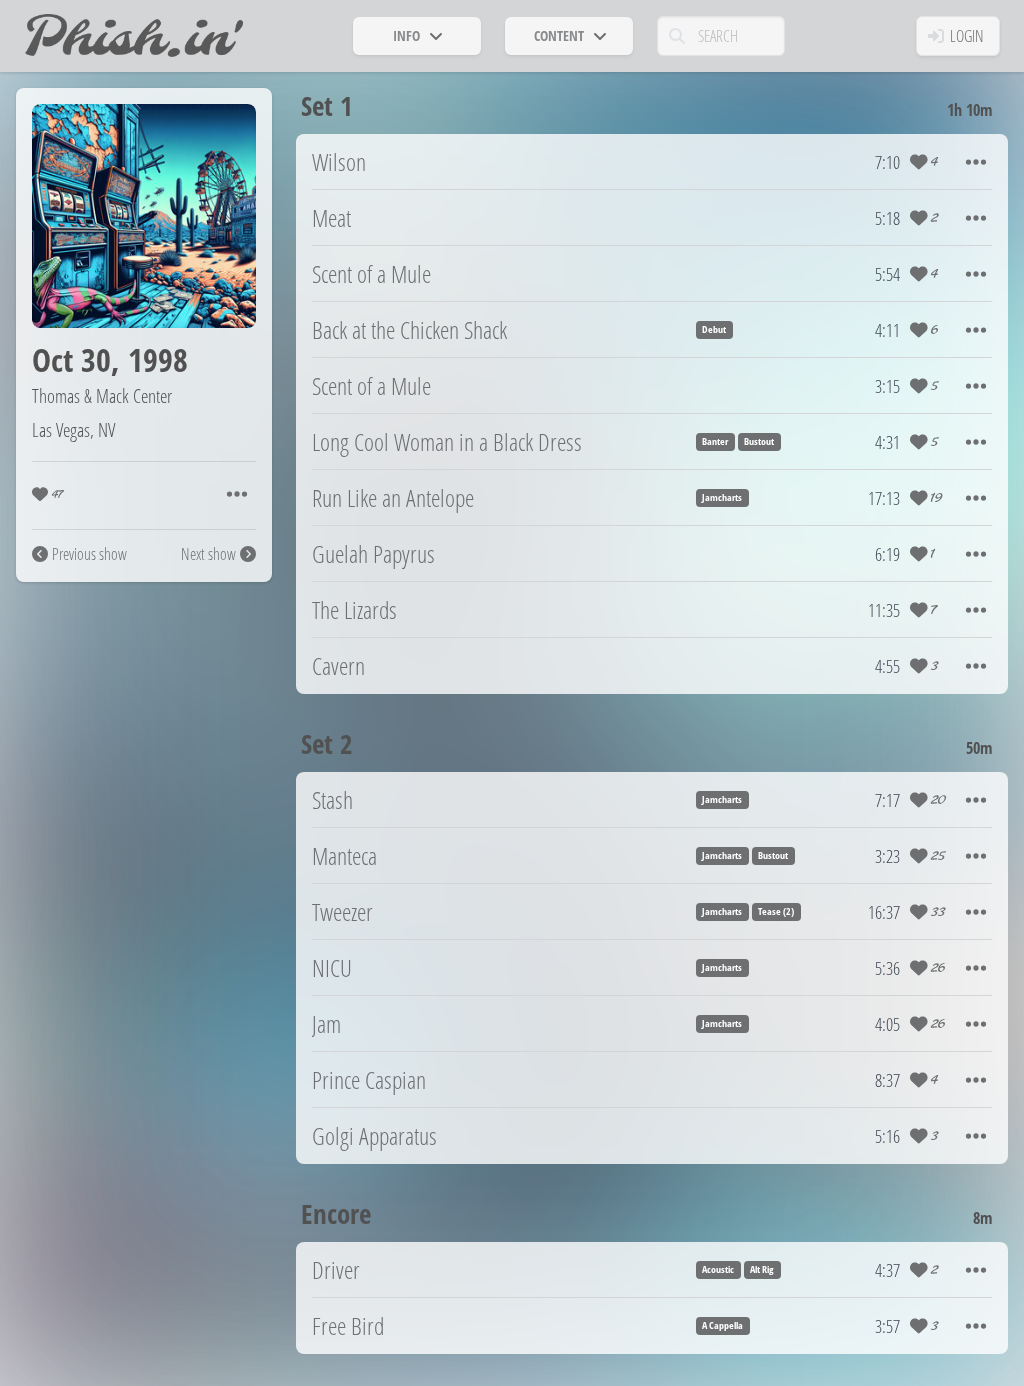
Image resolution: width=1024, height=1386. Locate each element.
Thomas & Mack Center (102, 395)
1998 (158, 359)
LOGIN (967, 36)
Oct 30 (71, 359)
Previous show (89, 554)
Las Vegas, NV (73, 429)
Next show (208, 554)
